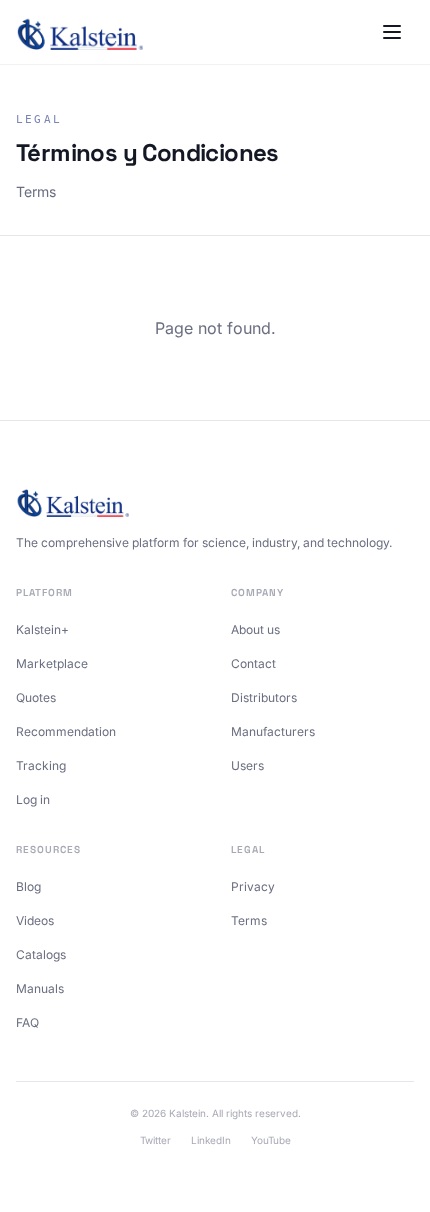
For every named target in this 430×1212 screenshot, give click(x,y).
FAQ (27, 1022)
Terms (249, 920)
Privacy (253, 886)
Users (247, 765)
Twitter (155, 1140)
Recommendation (66, 731)
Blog (28, 886)
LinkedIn (211, 1140)
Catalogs (41, 954)
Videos (35, 920)
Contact (253, 663)
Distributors (264, 697)
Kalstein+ (42, 629)
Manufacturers (273, 731)
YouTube (271, 1140)
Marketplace (52, 663)
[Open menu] (392, 32)
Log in (33, 799)
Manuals (40, 988)
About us (255, 629)
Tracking (41, 765)
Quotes (36, 697)
